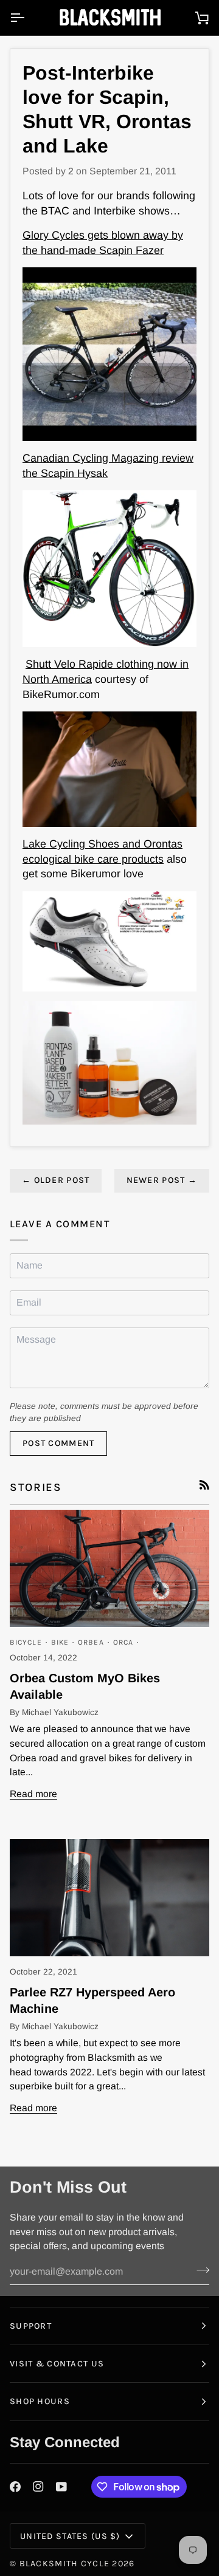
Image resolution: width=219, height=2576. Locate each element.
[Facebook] (15, 2487)
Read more (33, 1794)
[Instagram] (38, 2487)
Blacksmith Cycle (65, 2564)
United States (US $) (70, 2536)
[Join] (199, 2270)
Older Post (56, 1180)
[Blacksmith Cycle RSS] (204, 1485)
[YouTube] (61, 2487)
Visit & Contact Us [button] (57, 2364)
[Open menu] (28, 18)
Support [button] (31, 2326)
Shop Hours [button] (40, 2401)
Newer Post (162, 1180)
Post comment (58, 1443)
